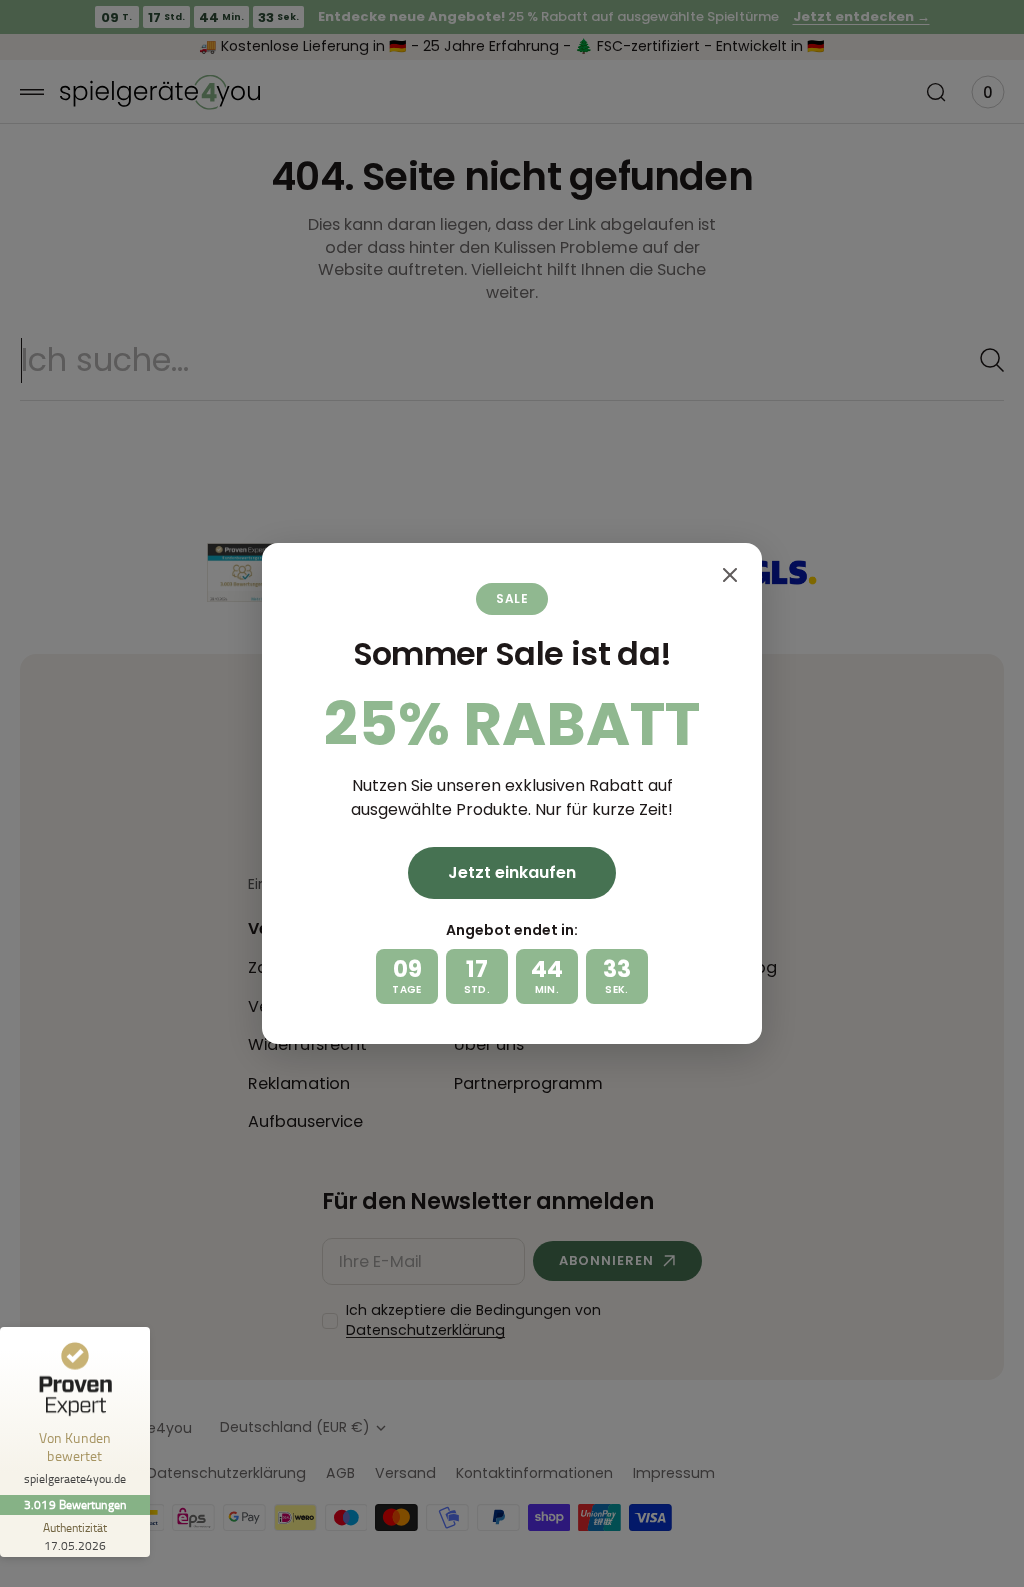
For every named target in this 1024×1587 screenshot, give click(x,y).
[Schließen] (730, 575)
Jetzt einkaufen (512, 872)
